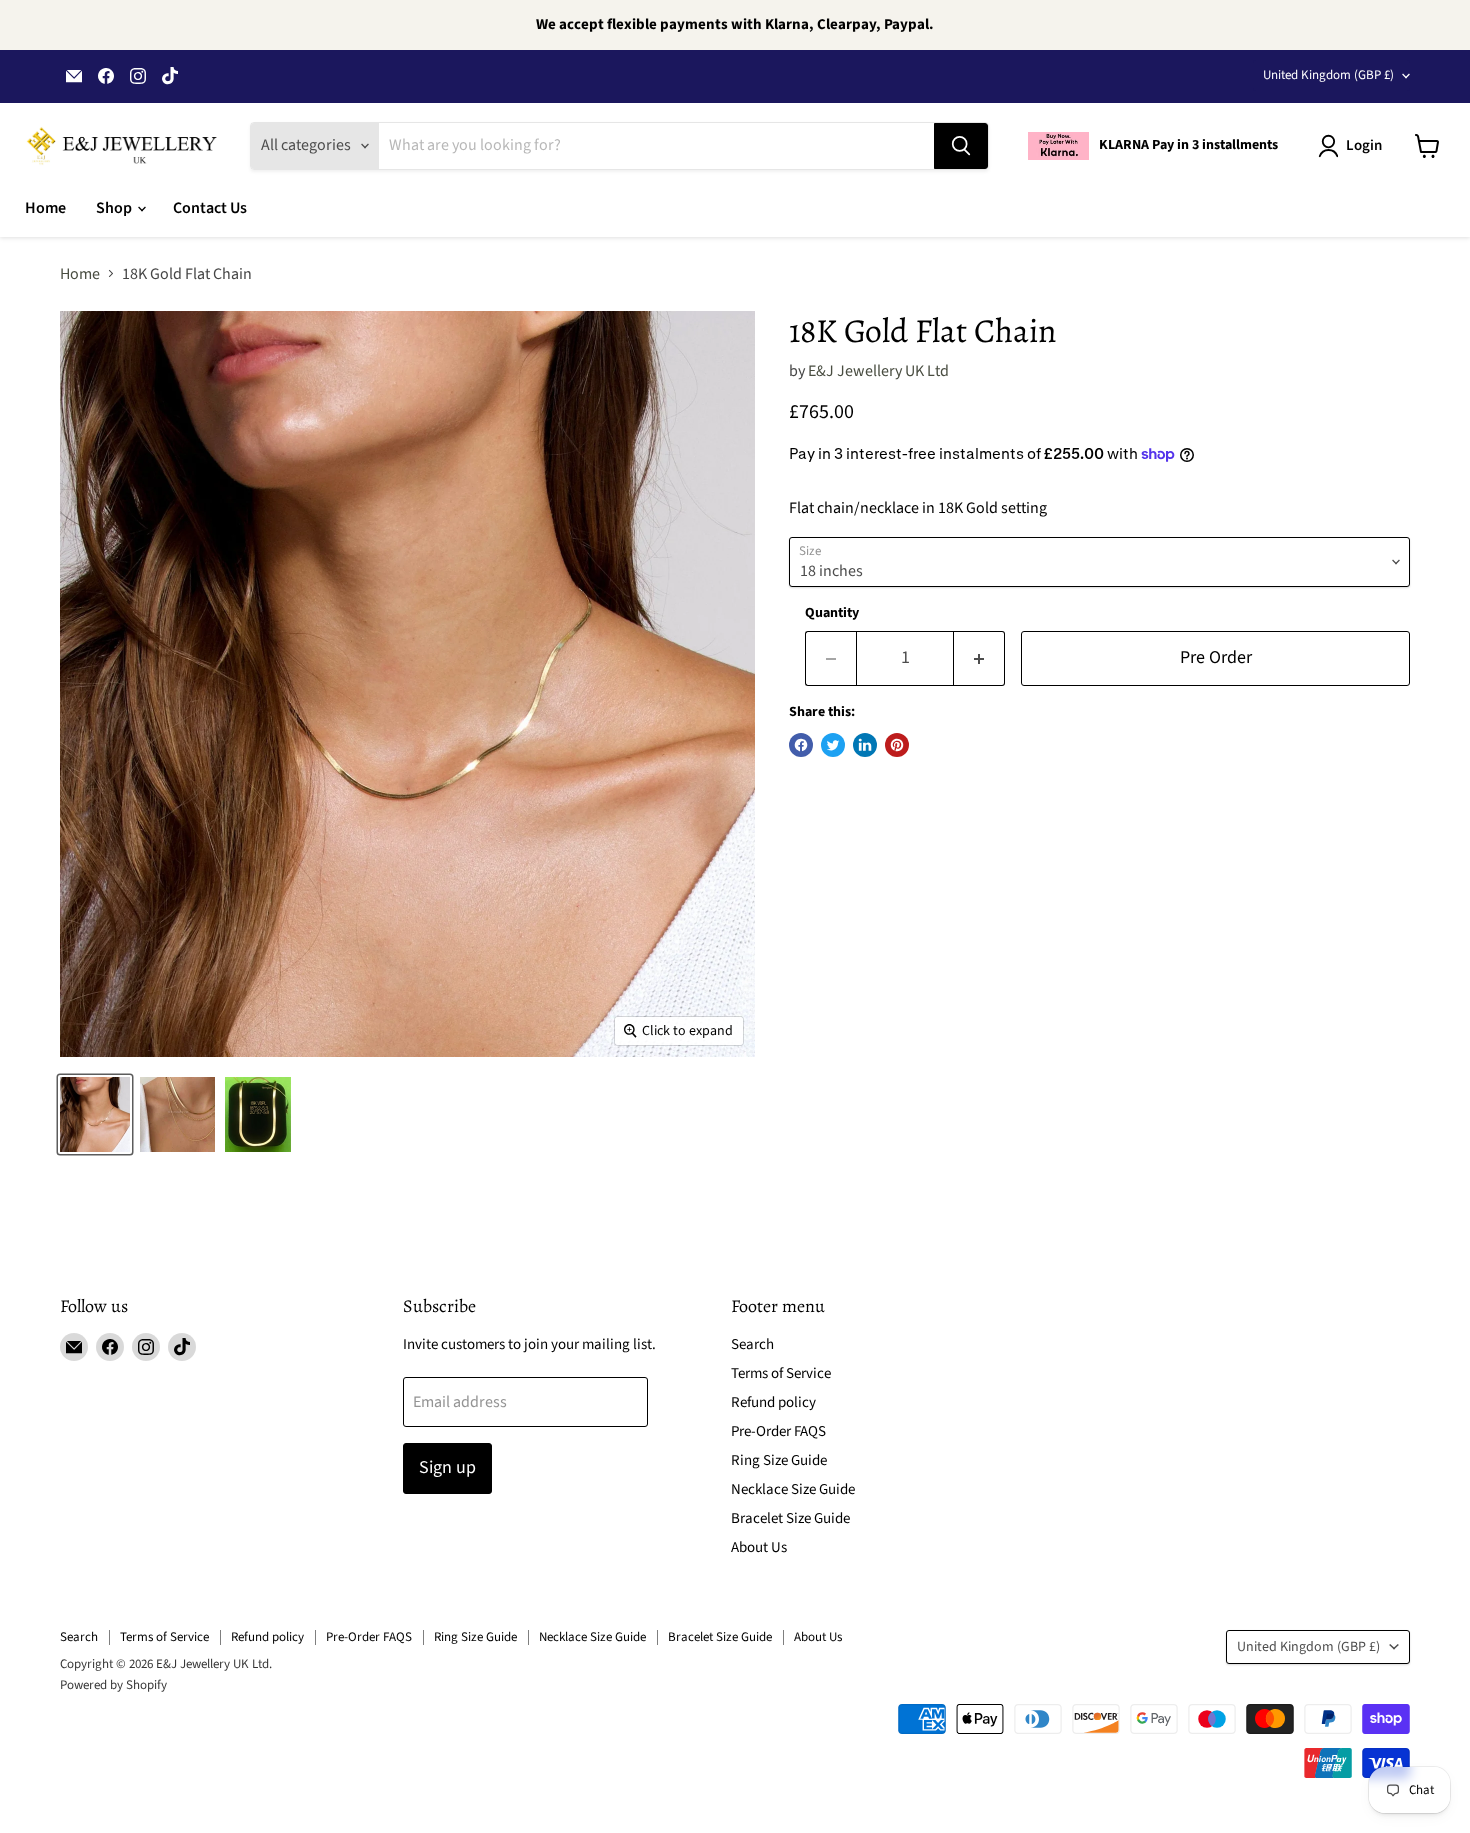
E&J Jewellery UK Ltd (878, 371)
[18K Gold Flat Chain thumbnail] (95, 1114)
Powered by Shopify (113, 1685)
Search (752, 1344)
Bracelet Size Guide (790, 1518)
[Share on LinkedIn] (865, 745)
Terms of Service (781, 1373)
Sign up (447, 1467)
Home (45, 208)
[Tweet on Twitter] (833, 745)
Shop (115, 208)
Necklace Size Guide (793, 1489)
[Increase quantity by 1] (979, 658)
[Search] (961, 146)
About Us (759, 1547)
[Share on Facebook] (801, 745)
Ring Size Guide (779, 1460)
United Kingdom (1328, 75)
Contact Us (210, 208)
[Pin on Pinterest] (897, 745)
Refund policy (773, 1402)
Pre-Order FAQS (778, 1431)
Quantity (832, 613)
